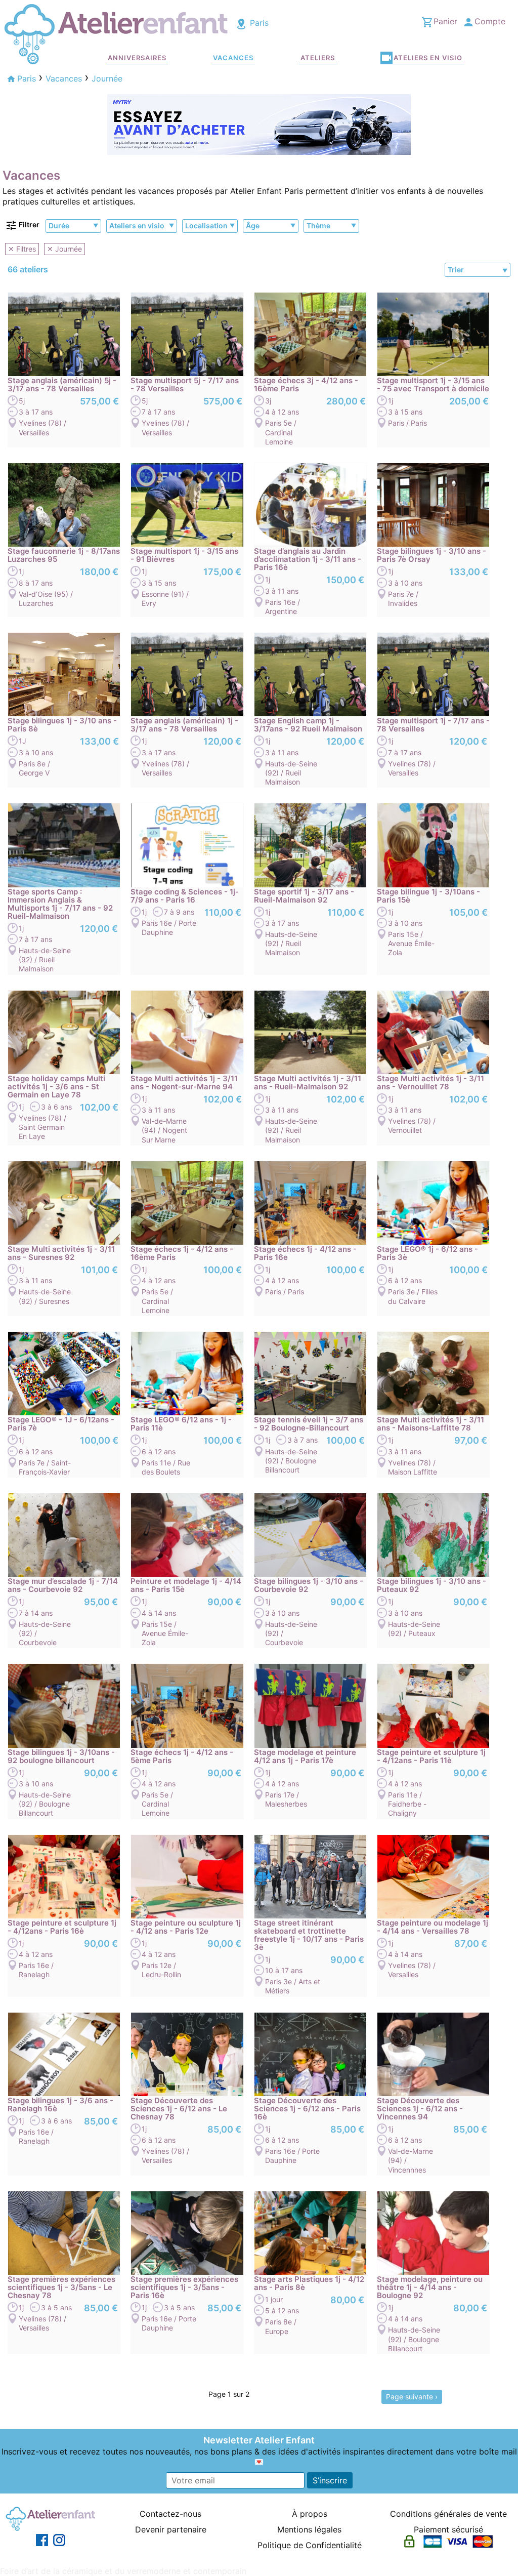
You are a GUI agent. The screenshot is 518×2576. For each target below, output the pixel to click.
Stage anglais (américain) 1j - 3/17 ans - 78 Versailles (184, 725)
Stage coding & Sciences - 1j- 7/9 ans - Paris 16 (185, 896)
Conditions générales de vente (448, 2514)
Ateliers (318, 58)
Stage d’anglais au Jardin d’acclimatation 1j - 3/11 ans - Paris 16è (308, 559)
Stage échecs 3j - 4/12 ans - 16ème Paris (306, 385)
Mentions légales (309, 2529)
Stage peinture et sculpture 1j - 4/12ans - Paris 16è (62, 1927)
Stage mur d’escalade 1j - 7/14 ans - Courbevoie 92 (63, 1585)
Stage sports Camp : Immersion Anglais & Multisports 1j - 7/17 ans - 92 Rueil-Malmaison (60, 904)
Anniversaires (137, 58)
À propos (310, 2514)
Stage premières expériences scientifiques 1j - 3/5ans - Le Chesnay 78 (61, 2287)
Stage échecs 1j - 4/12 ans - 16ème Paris (182, 1253)
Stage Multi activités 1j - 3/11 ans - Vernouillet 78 (430, 1083)
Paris (258, 23)
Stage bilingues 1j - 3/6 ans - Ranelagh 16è (60, 2105)
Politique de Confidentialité (310, 2545)
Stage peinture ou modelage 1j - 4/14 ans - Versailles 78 (433, 1927)
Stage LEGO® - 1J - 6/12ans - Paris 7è (61, 1424)
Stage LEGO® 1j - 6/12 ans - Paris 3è (427, 1253)
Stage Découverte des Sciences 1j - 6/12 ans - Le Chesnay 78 (179, 2109)
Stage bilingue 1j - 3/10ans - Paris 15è (428, 896)
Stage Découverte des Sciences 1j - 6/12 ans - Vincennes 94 (420, 2109)
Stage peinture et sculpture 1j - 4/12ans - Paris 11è (431, 1756)
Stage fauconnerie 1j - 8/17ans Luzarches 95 (64, 555)
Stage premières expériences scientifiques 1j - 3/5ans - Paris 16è (184, 2287)
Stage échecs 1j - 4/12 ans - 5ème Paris (182, 1756)
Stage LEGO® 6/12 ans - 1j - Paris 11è (181, 1424)
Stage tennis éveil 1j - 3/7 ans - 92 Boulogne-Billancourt (309, 1424)
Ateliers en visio (428, 58)
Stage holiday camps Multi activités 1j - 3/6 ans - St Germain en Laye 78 (56, 1087)
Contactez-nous (170, 2514)
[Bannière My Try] (259, 124)
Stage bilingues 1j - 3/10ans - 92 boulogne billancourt (61, 1756)
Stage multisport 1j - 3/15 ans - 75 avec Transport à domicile (433, 385)
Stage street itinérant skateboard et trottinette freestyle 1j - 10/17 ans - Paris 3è (309, 1935)
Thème (318, 226)
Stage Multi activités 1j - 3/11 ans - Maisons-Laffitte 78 (430, 1424)
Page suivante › (412, 2397)
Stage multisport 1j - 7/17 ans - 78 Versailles (433, 725)
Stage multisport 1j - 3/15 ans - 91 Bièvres (184, 555)
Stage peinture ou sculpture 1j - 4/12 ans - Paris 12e (186, 1927)
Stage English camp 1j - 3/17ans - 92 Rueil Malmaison (308, 725)
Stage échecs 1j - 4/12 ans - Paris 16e (305, 1253)
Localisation (206, 226)
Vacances (233, 58)
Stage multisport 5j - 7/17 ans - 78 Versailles (185, 385)
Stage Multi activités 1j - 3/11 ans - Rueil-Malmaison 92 (308, 1083)
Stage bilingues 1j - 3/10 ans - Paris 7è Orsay (431, 555)
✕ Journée (64, 249)
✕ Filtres (22, 249)
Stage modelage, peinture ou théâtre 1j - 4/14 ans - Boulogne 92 (430, 2287)
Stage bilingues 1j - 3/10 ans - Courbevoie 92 (309, 1585)
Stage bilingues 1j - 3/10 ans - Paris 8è (62, 725)
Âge (253, 226)
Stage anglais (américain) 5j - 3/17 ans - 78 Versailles (62, 385)
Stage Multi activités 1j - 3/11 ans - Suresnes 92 (61, 1253)
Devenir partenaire (171, 2529)
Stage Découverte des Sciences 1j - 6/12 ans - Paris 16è (307, 2109)
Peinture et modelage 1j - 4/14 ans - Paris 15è (186, 1585)
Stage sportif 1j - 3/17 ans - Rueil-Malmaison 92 (304, 896)
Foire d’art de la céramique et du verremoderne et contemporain (123, 2571)
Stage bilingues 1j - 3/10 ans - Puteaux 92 (431, 1585)
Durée (59, 226)
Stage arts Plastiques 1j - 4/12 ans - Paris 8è (309, 2283)
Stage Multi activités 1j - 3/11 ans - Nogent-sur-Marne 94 (184, 1083)
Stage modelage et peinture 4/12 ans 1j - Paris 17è (305, 1756)
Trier (456, 270)
